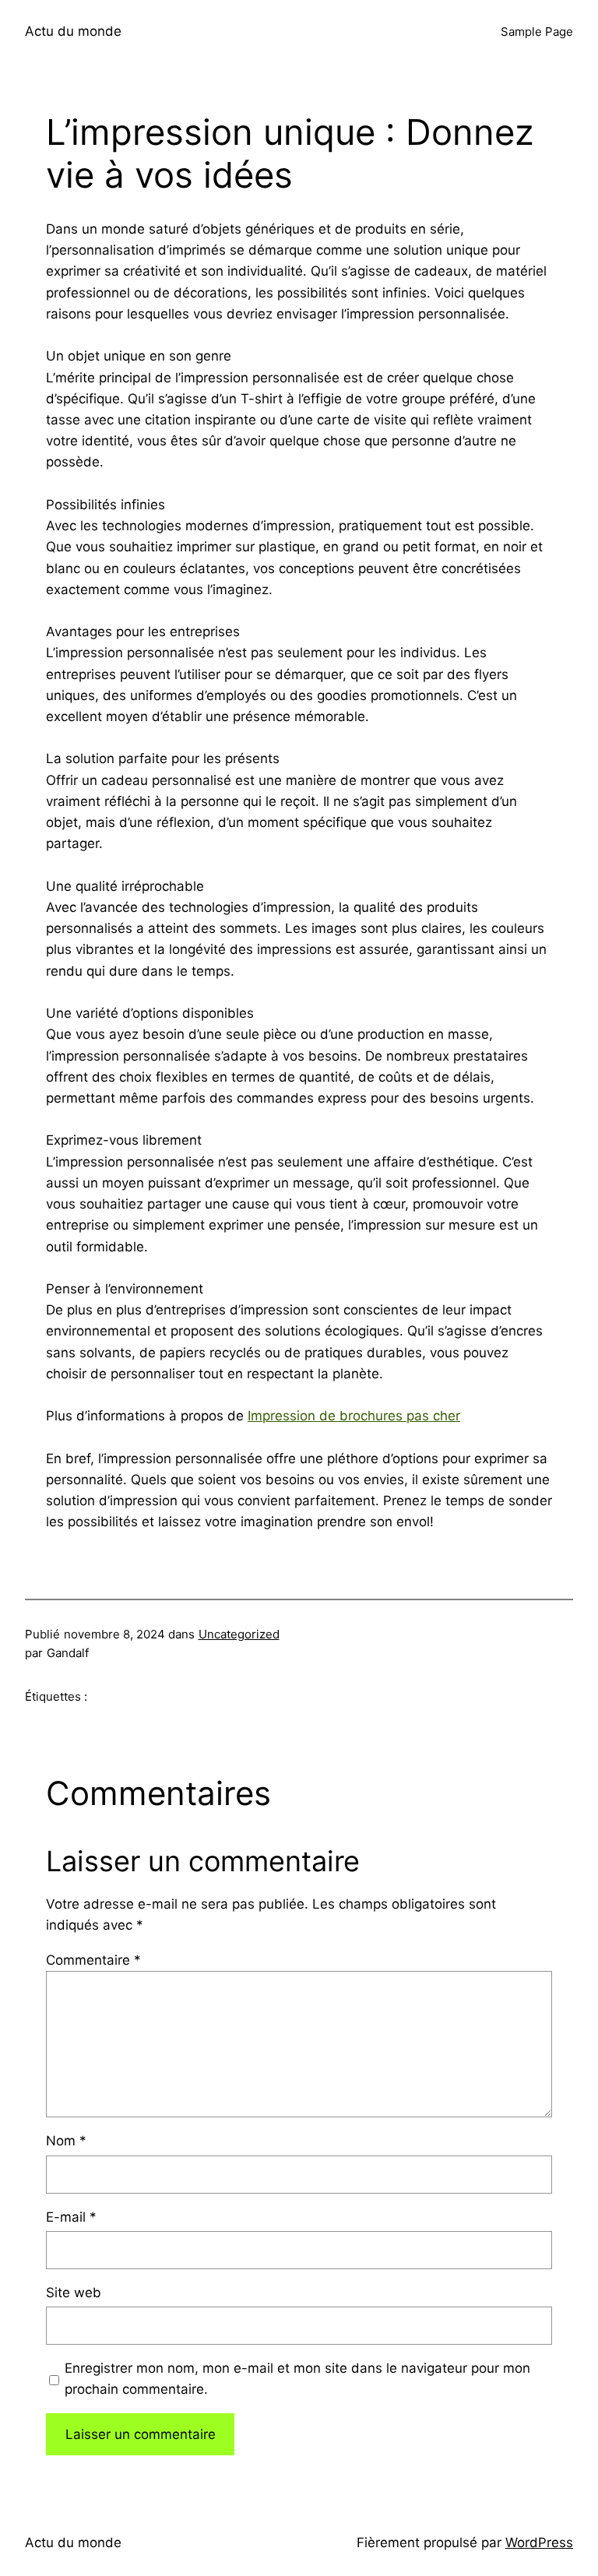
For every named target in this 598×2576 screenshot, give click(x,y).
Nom (66, 2141)
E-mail (71, 2217)
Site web (74, 2293)
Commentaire (93, 1960)
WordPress (539, 2543)
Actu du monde (73, 31)
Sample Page (537, 32)
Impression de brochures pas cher (354, 1416)
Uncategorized (239, 1634)
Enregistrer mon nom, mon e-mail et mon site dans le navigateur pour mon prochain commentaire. (297, 2379)
